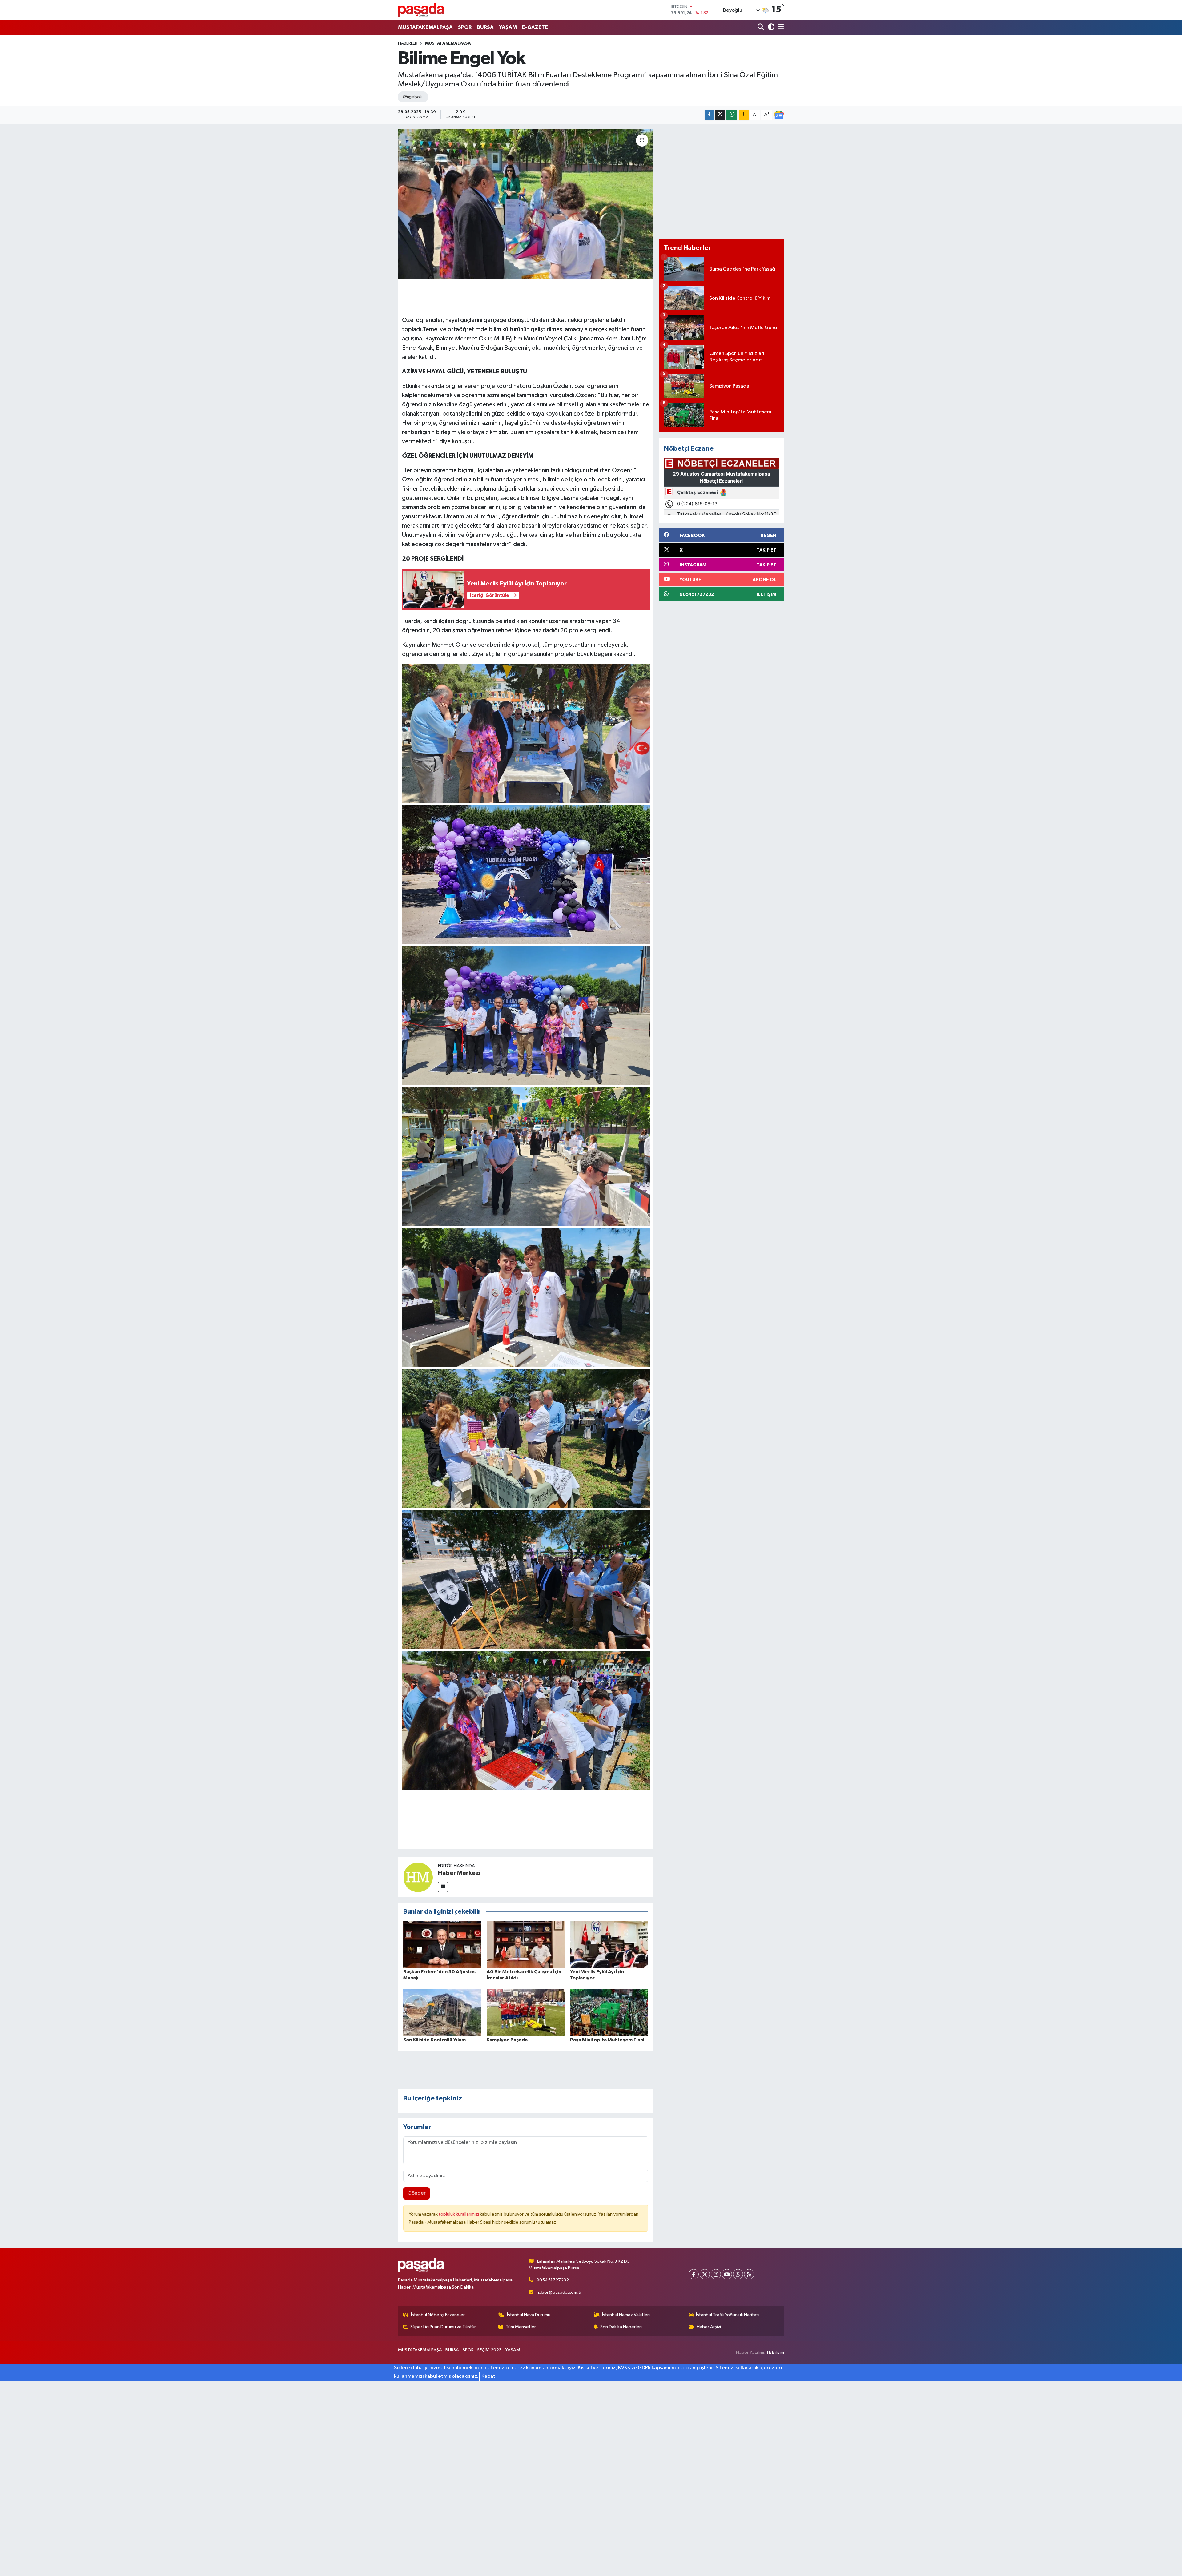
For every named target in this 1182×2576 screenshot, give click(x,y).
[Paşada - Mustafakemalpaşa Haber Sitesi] (421, 10)
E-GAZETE (535, 27)
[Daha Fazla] (744, 115)
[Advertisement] (721, 181)
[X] (705, 2274)
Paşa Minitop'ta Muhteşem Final (607, 2040)
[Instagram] (716, 2274)
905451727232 (553, 2280)
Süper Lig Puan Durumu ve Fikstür (443, 2327)
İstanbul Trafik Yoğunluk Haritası (728, 2315)
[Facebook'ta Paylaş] (709, 115)
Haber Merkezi (459, 1873)
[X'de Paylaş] (720, 115)
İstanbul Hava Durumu (529, 2315)
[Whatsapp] (738, 2274)
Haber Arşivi (709, 2327)
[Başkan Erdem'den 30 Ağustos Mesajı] (442, 1944)
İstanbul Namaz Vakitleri (626, 2315)
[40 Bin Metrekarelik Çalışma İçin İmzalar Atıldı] (526, 1944)
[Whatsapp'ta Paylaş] (732, 115)
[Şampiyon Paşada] (526, 2012)
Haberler (408, 43)
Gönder (417, 2193)
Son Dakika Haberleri (621, 2327)
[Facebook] (694, 2274)
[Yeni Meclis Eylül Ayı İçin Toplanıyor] (609, 1944)
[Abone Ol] (779, 115)
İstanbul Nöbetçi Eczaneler (438, 2315)
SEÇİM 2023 (489, 2350)
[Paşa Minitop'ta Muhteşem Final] (609, 2012)
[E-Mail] (443, 1887)
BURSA (485, 27)
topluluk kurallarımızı (459, 2214)
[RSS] (749, 2274)
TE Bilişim (775, 2352)
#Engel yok (412, 97)
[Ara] (761, 28)
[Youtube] (727, 2274)
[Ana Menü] (780, 28)
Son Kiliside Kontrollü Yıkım (434, 2040)
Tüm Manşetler (521, 2327)
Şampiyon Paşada (507, 2040)
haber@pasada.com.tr (559, 2292)
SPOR (465, 27)
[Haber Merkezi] (418, 1877)
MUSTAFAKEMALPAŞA (425, 27)
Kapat (488, 2376)
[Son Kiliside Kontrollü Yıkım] (442, 2012)
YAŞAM (508, 27)
